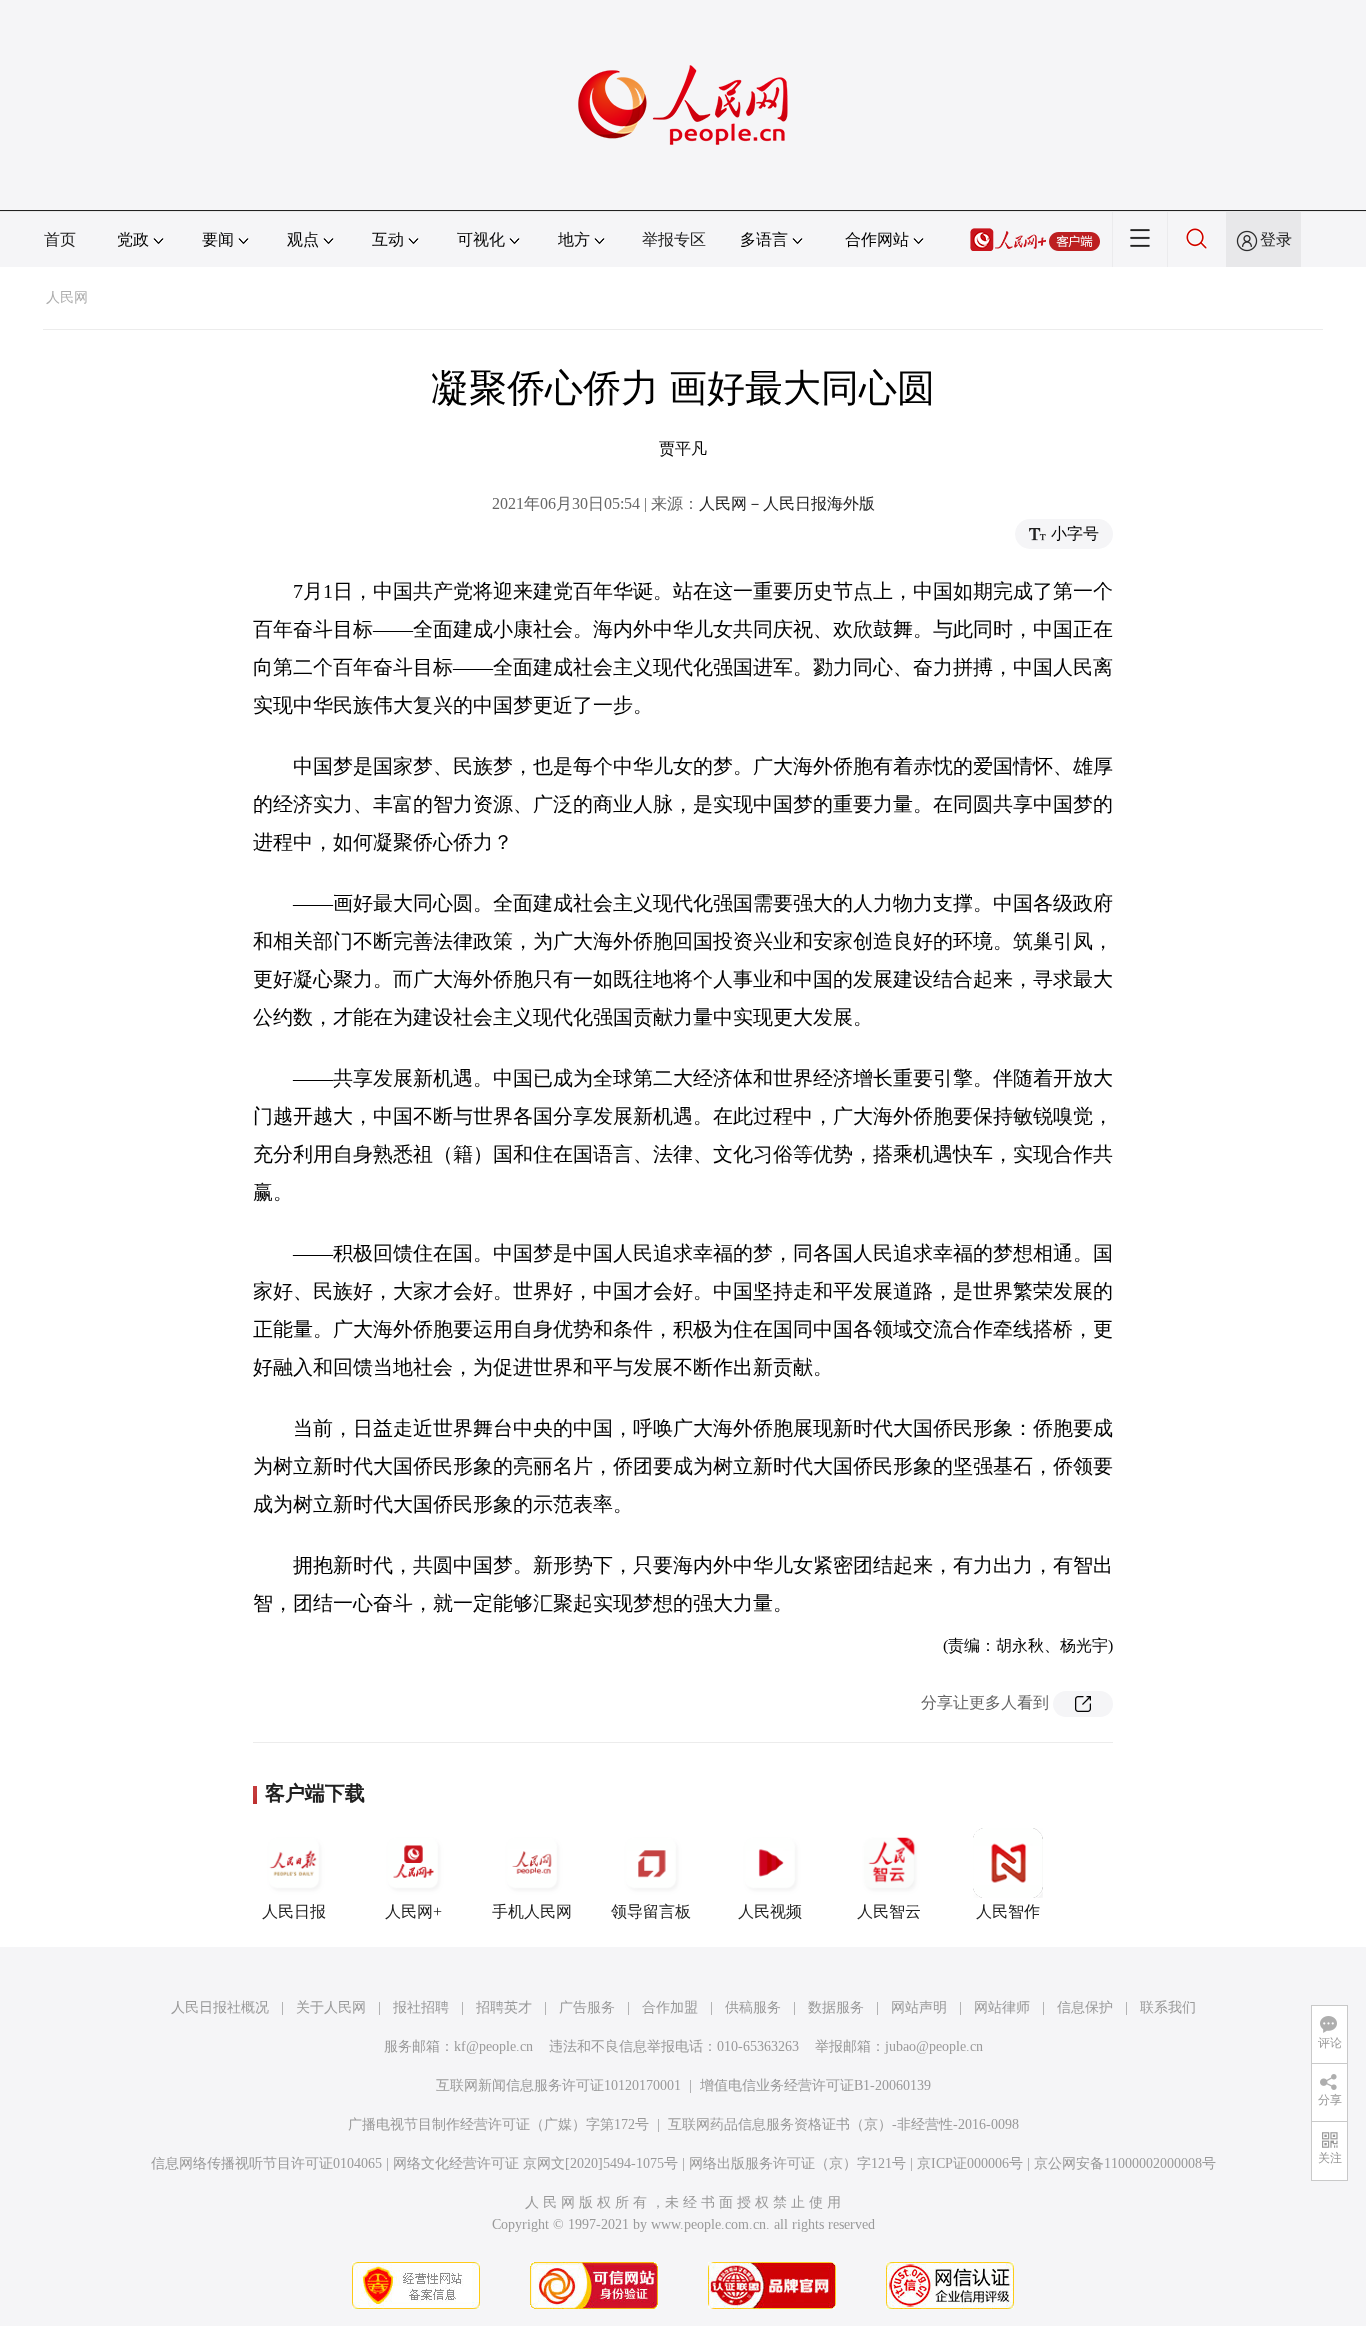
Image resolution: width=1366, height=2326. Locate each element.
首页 (60, 239)
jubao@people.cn (934, 2046)
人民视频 (770, 1911)
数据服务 (836, 2007)
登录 (1276, 239)
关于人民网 (331, 2007)
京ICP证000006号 (970, 2163)
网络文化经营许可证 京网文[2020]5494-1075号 (535, 2163)
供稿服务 (753, 2007)
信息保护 (1085, 2007)
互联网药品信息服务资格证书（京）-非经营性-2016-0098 (843, 2124)
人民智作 (1008, 1911)
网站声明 (919, 2007)
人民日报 (294, 1911)
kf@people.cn (493, 2046)
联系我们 (1168, 2007)
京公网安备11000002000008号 (1125, 2163)
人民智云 (889, 1911)
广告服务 (587, 2007)
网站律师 (1002, 2007)
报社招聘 (421, 2007)
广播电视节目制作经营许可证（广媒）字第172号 (498, 2124)
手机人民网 (532, 1911)
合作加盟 (670, 2007)
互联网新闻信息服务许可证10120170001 (558, 2085)
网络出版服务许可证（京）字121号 (797, 2163)
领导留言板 (651, 1911)
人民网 (67, 297)
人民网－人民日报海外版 (787, 503)
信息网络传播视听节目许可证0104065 (266, 2163)
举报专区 (674, 239)
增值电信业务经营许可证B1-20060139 (815, 2085)
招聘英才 (504, 2007)
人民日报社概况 (220, 2007)
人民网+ (413, 1911)
